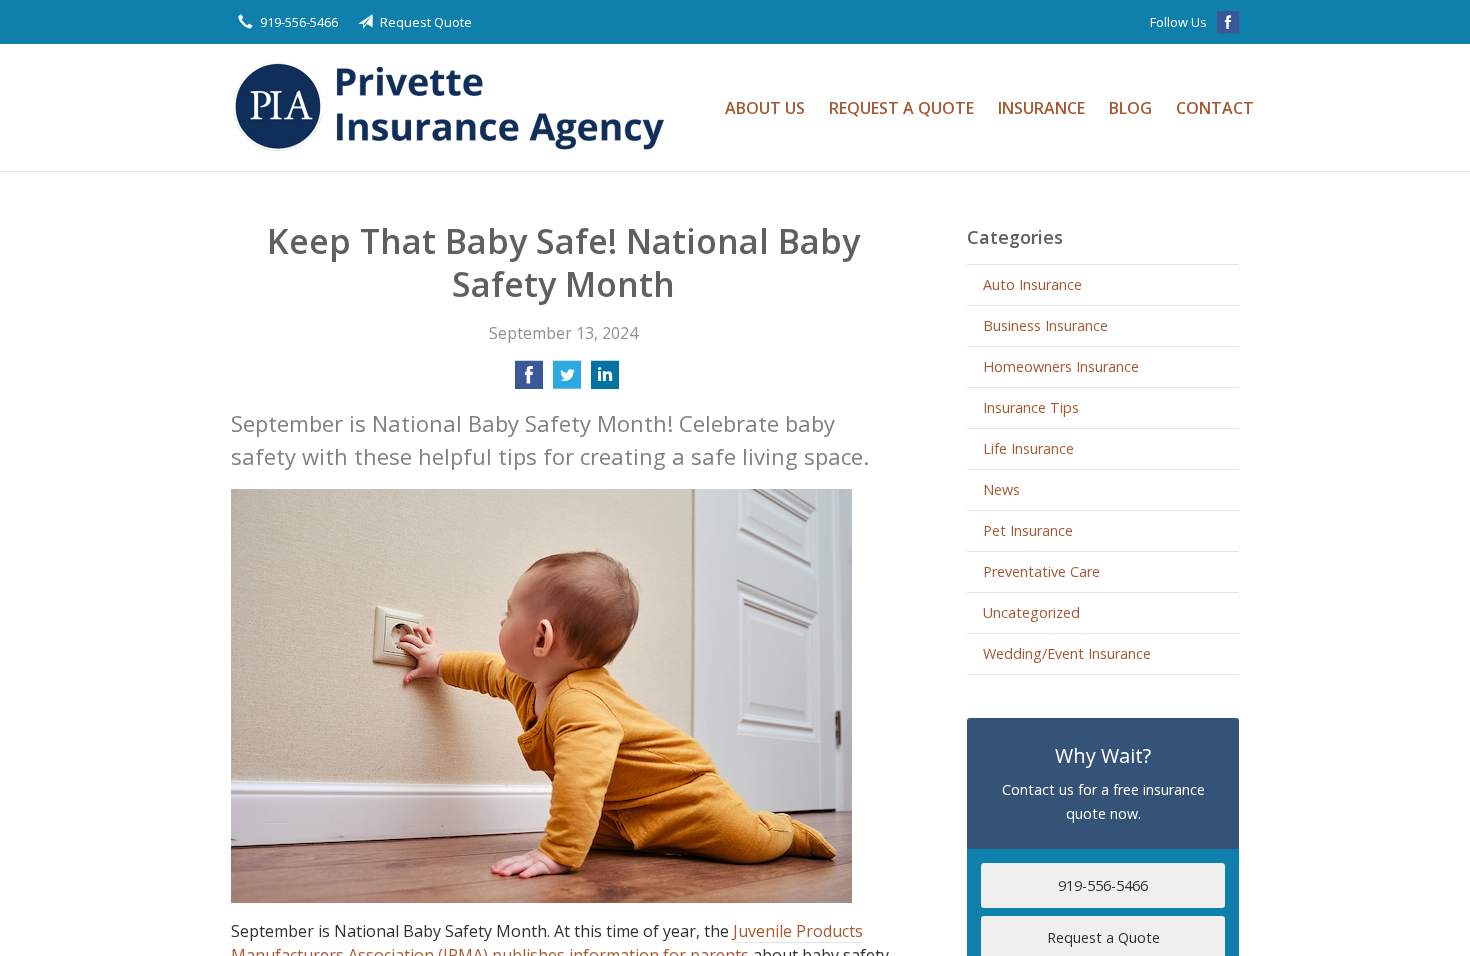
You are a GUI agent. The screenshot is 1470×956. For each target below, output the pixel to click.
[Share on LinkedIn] (605, 381)
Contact (1215, 108)
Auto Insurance (1032, 284)
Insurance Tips (1031, 407)
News (1001, 489)
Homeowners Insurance (1061, 366)
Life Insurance (1028, 448)
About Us (765, 108)
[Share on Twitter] (567, 381)
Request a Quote (901, 108)
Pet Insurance (1028, 530)
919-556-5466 (299, 22)
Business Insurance (1045, 325)
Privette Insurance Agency (456, 107)
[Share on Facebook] (529, 381)
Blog (1130, 108)
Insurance (1041, 108)
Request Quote (426, 22)
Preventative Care (1041, 571)
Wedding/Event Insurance (1067, 653)
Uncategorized (1031, 612)
